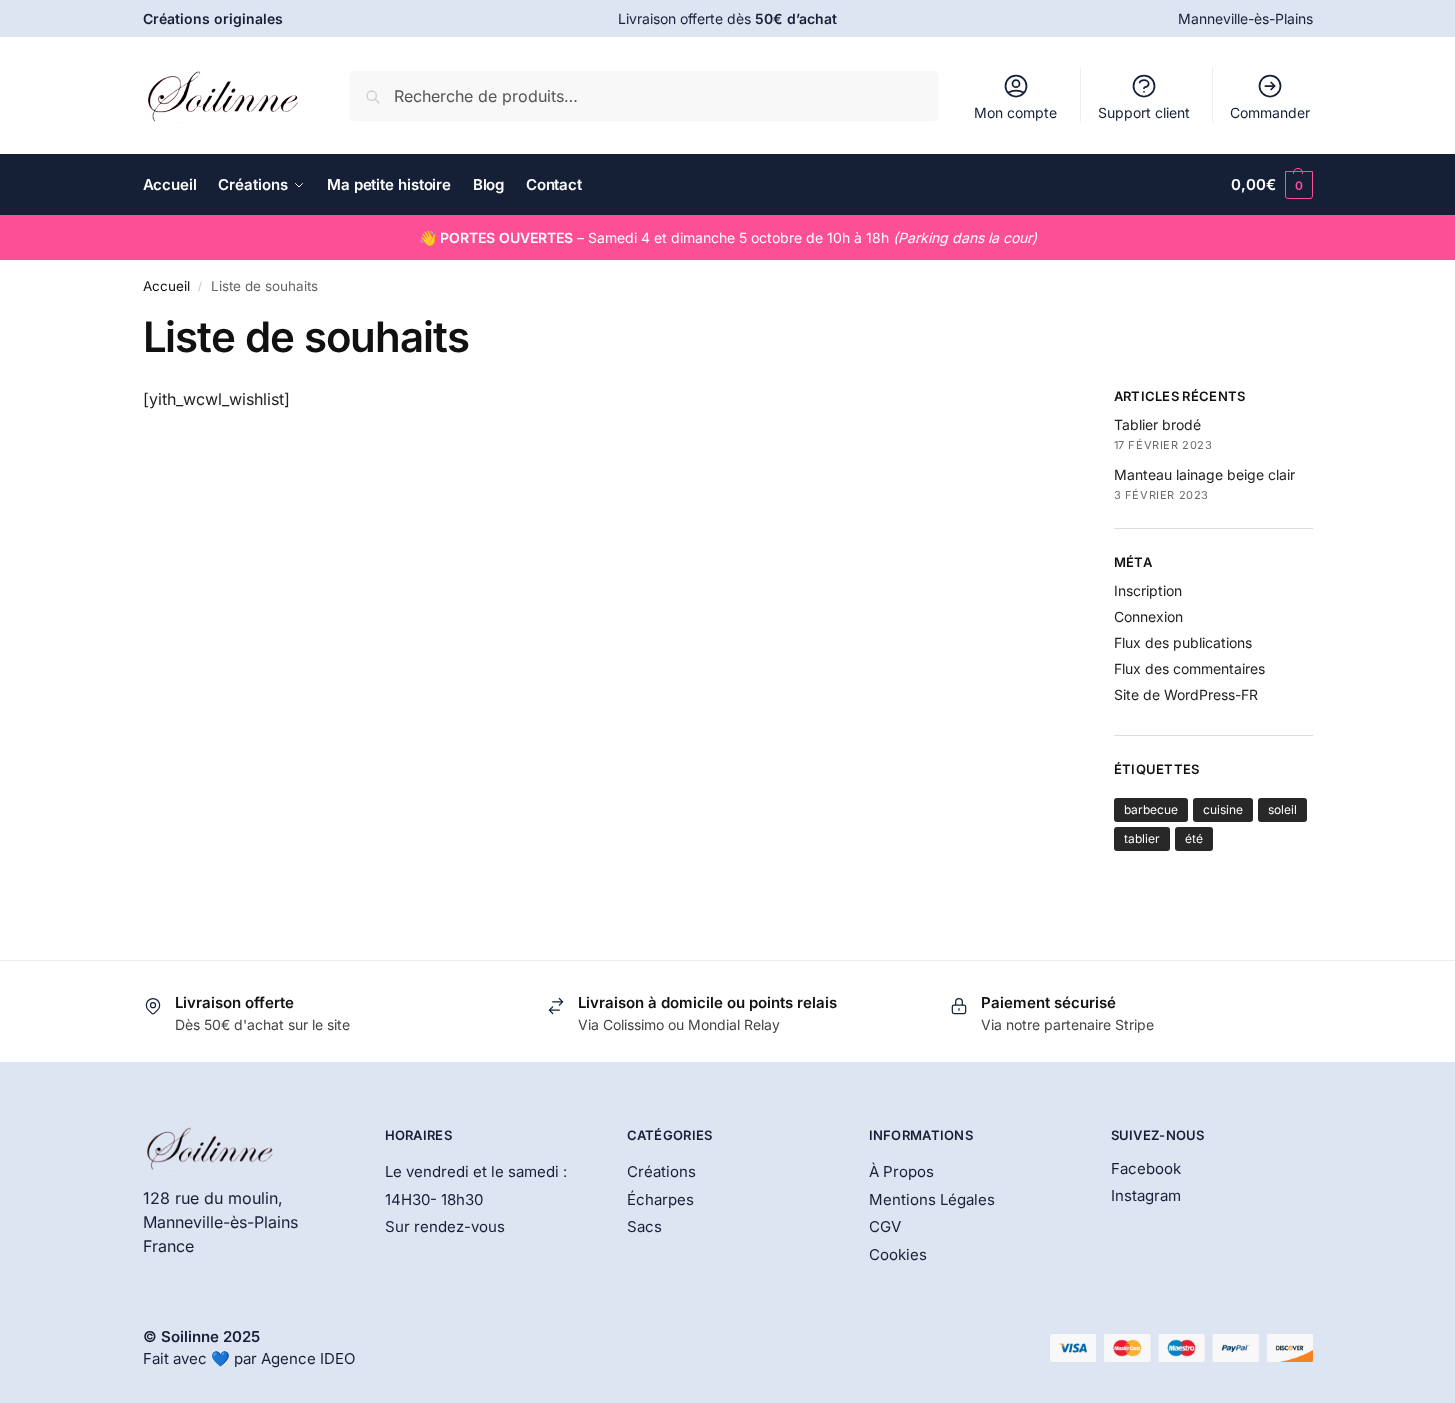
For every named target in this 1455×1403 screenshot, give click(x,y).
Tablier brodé (1157, 424)
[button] (1271, 185)
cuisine (1223, 809)
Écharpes (660, 1199)
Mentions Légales (932, 1199)
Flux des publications (1183, 642)
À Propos (901, 1171)
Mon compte (1015, 112)
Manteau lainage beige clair (1204, 474)
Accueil (166, 286)
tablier (1142, 838)
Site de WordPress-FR (1186, 694)
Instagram (1146, 1195)
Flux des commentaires (1189, 668)
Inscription (1148, 590)
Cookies (898, 1254)
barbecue (1151, 809)
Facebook (1146, 1168)
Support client (1144, 112)
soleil (1282, 809)
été (1194, 838)
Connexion (1148, 616)
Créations (661, 1171)
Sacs (644, 1226)
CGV (885, 1226)
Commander (1270, 112)
